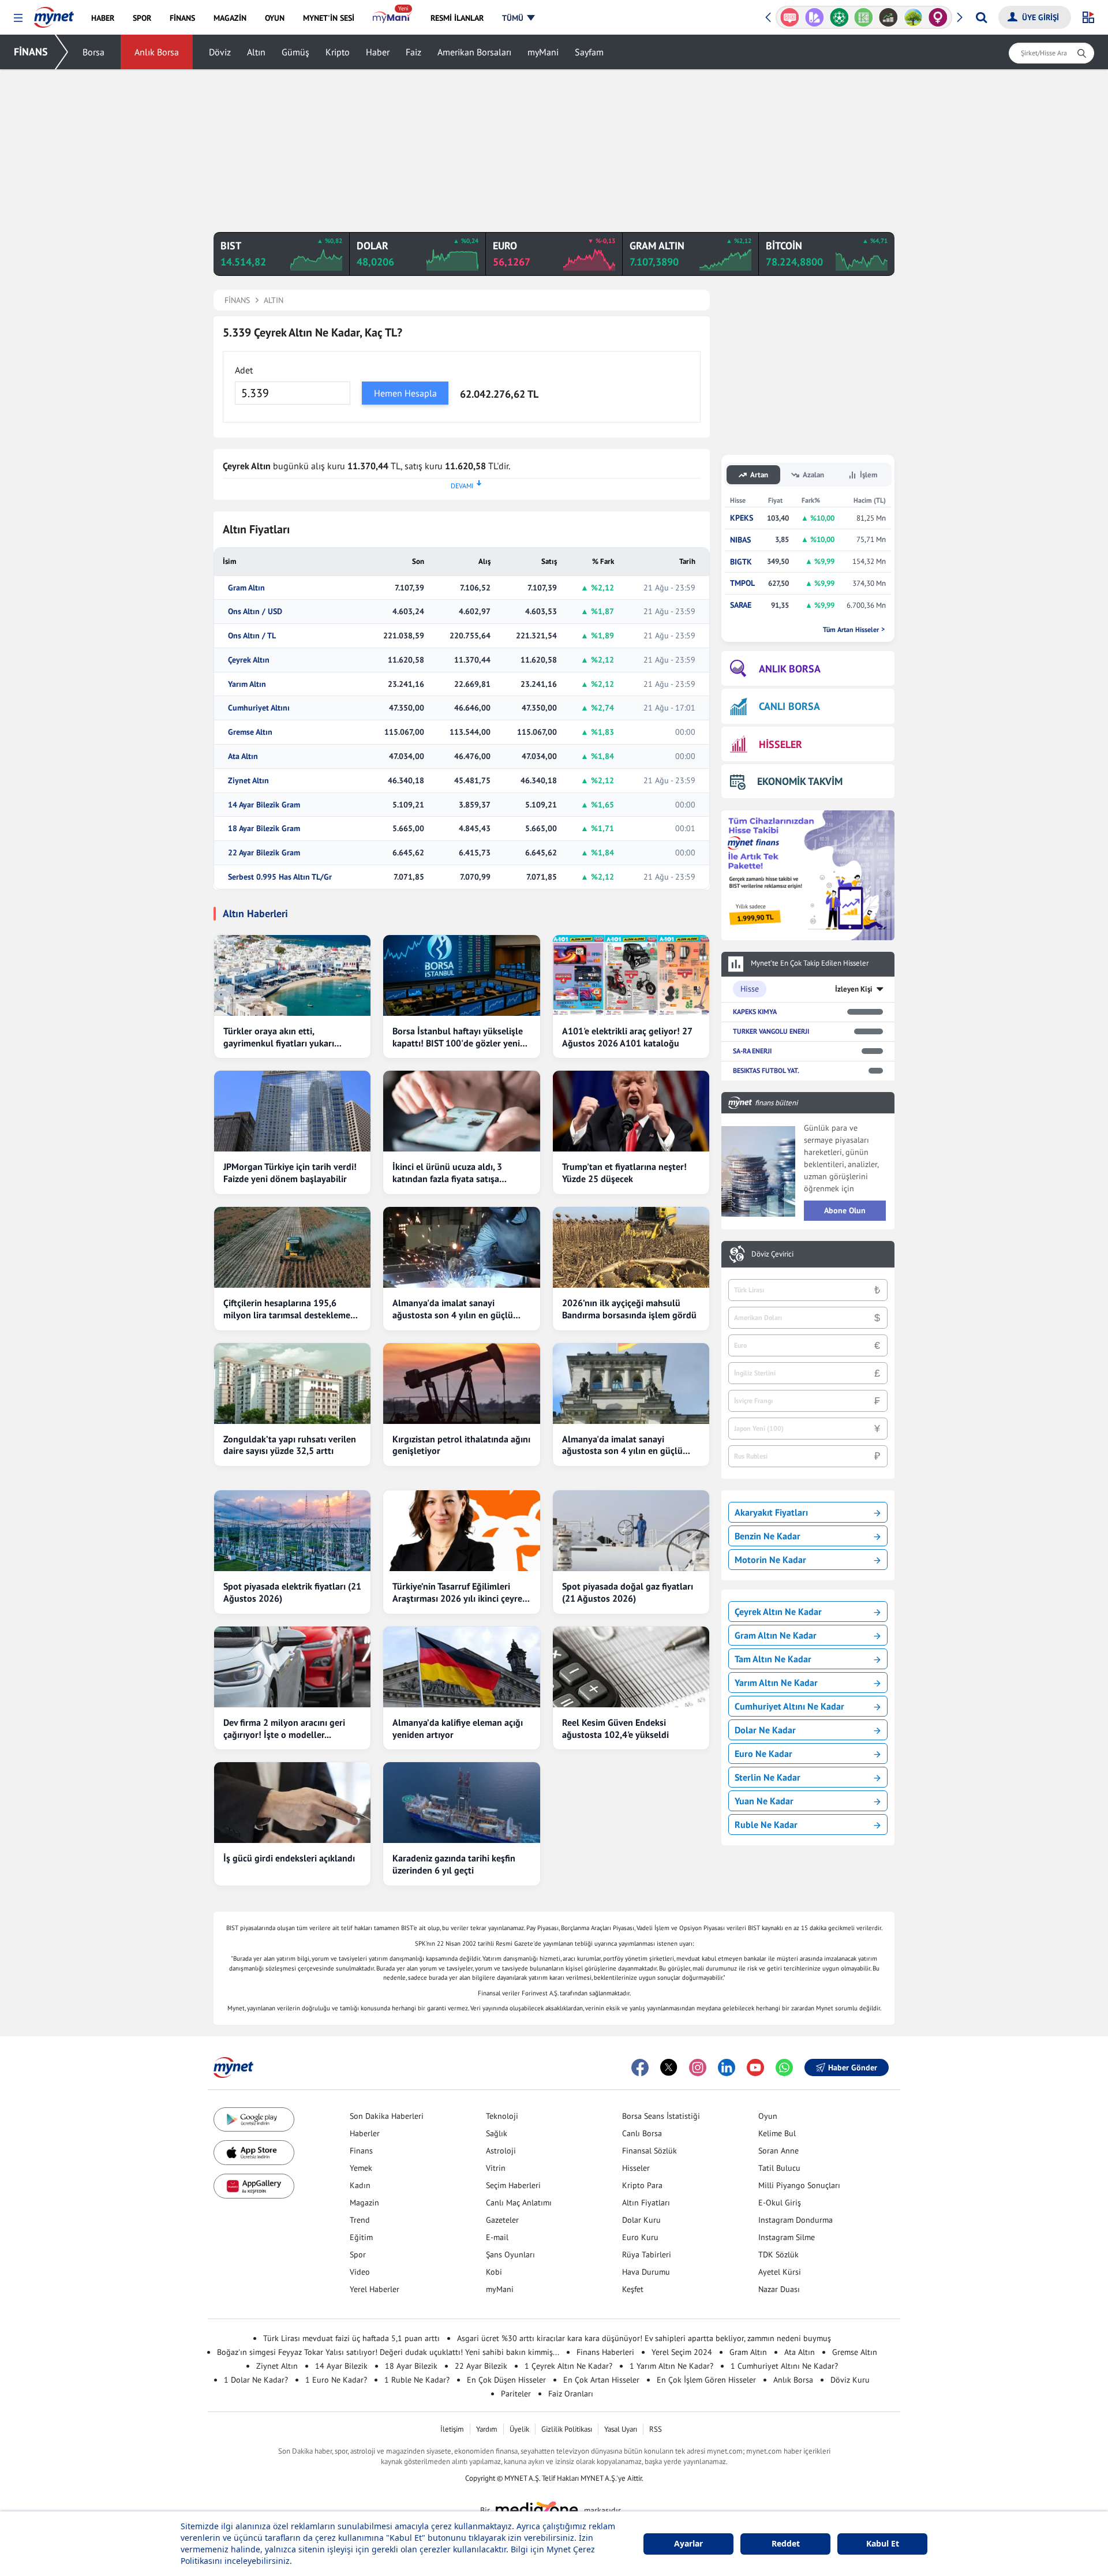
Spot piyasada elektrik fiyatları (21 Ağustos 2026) (292, 1592)
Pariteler (516, 2394)
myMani (543, 52)
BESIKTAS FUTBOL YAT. (766, 1070)
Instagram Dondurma (796, 2220)
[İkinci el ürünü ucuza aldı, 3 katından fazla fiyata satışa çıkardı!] (461, 1111)
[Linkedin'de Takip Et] (727, 2067)
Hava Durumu (646, 2272)
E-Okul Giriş (780, 2203)
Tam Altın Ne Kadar (773, 1659)
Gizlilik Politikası (567, 2429)
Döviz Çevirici (772, 1254)
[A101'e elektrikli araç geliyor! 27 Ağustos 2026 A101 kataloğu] (631, 975)
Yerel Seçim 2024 (682, 2352)
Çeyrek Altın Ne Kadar (778, 1612)
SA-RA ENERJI (752, 1051)
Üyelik (519, 2429)
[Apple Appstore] (254, 2153)
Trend (360, 2220)
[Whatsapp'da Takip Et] (784, 2067)
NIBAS (740, 540)
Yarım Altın (247, 684)
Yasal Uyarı (621, 2429)
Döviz (220, 52)
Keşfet (633, 2289)
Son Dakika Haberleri (387, 2116)
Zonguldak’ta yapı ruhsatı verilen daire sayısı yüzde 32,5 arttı (290, 1445)
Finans (361, 2151)
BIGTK (741, 562)
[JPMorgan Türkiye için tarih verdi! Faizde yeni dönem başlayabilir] (292, 1111)
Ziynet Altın (248, 781)
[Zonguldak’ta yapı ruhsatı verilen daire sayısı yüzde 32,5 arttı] (292, 1384)
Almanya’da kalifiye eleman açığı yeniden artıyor (458, 1728)
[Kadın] (938, 17)
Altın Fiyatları (646, 2203)
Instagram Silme (787, 2237)
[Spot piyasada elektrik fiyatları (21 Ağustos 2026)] (292, 1531)
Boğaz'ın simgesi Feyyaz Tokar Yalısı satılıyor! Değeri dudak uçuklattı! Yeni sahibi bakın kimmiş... (388, 2352)
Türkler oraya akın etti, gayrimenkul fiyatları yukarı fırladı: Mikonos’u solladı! (279, 1037)
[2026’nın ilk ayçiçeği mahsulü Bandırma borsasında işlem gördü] (631, 1247)
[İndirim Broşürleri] (815, 17)
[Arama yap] (981, 17)
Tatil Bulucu (779, 2168)
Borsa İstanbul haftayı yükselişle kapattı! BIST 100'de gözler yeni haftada (458, 1037)
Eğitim (361, 2237)
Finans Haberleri (605, 2352)
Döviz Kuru (850, 2380)
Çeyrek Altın (249, 660)
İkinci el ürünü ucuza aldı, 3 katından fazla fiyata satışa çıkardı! (447, 1173)
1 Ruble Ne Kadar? (417, 2380)
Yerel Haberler (375, 2289)
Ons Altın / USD (255, 612)
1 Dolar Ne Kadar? (256, 2380)
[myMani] (392, 18)
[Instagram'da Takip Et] (698, 2067)
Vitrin (496, 2168)
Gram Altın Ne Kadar (776, 1635)
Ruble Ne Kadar (766, 1824)
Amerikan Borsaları (474, 52)
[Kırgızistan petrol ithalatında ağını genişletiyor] (461, 1384)
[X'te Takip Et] (669, 2067)
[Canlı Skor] (839, 17)
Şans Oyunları (510, 2255)
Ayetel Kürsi (780, 2272)
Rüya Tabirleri (647, 2255)
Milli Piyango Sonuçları (799, 2185)
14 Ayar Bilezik (341, 2366)
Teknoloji (502, 2116)
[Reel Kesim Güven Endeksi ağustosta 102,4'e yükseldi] (631, 1667)
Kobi (494, 2272)
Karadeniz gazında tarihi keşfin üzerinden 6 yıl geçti (454, 1864)
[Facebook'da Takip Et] (640, 2067)
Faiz (413, 52)
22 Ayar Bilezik (481, 2366)
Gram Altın (246, 588)
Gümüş (295, 52)
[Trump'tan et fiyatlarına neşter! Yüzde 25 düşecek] (631, 1111)
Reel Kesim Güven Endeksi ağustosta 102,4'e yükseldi (615, 1728)
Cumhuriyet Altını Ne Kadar (789, 1706)
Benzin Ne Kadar (768, 1536)
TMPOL (742, 583)
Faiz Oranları (571, 2394)
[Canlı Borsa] (888, 17)
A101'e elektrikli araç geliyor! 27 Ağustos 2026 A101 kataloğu (627, 1037)
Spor (358, 2255)
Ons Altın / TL (252, 636)
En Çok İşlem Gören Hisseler (706, 2380)
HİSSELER (781, 744)
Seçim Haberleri (513, 2185)
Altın (256, 52)
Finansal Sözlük (650, 2151)
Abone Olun (845, 1210)
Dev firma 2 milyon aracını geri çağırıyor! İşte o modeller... (284, 1728)
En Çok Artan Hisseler (601, 2380)
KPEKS (742, 518)
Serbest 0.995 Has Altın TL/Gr (280, 877)
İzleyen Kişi (854, 989)
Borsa (93, 52)
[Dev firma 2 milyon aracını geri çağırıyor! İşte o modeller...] (292, 1667)
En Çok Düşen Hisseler (506, 2380)
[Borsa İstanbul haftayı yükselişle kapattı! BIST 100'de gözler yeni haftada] (461, 975)
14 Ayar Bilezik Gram (264, 805)
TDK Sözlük (778, 2255)
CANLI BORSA (789, 706)
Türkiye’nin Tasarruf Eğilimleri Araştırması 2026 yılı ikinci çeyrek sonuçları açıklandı (460, 1592)
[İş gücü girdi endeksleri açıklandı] (292, 1803)
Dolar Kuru (641, 2220)
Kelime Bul (777, 2133)
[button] (18, 18)
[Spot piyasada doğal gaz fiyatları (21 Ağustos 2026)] (631, 1531)
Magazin (364, 2203)
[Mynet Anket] (790, 17)
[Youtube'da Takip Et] (755, 2067)
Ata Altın (243, 756)
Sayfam (589, 52)
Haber (378, 52)
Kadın (360, 2185)
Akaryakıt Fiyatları (771, 1512)
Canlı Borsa (642, 2133)
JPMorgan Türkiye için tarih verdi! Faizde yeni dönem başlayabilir (290, 1173)
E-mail (497, 2237)
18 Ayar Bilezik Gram (264, 829)
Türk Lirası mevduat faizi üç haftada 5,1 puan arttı (351, 2338)
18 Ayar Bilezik (411, 2366)
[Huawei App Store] (254, 2186)
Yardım (487, 2429)
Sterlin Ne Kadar (768, 1777)
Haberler (365, 2133)
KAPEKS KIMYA (755, 1012)
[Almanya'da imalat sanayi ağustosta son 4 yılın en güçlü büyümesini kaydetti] (461, 1247)
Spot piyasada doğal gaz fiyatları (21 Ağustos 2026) (628, 1592)
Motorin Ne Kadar (770, 1560)
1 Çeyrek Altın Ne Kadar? (568, 2366)
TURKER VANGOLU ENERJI (771, 1031)
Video (360, 2272)
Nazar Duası (779, 2289)
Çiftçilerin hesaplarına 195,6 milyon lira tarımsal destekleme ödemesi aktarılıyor (287, 1309)
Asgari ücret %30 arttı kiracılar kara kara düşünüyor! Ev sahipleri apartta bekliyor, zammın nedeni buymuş (644, 2338)
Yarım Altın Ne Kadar (776, 1683)
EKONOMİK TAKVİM (800, 781)
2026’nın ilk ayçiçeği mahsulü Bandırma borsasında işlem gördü (629, 1309)
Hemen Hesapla (405, 393)
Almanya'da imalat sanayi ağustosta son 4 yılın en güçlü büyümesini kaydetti (453, 1309)
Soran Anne (778, 2151)
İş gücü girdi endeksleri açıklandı (289, 1858)
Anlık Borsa (157, 52)
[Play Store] (254, 2120)
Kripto (338, 52)
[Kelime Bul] (864, 17)
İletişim (452, 2429)
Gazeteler (502, 2220)
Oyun (768, 2116)
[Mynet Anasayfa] (54, 14)
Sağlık (497, 2133)
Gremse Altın (250, 732)
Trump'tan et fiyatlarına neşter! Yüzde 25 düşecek (624, 1173)
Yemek (361, 2168)
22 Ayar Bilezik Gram (264, 853)
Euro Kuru (640, 2237)
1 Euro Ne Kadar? (336, 2380)
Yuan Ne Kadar (764, 1801)
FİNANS (31, 52)
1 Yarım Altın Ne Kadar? (671, 2366)
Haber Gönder (853, 2067)
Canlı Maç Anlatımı (519, 2203)
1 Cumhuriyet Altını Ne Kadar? (784, 2366)
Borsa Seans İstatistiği (661, 2116)
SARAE (741, 605)
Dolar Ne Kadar (765, 1730)
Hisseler (636, 2168)
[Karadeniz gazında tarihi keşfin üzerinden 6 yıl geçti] (461, 1803)
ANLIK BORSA (790, 669)
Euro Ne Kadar (763, 1754)
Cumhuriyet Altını (259, 708)
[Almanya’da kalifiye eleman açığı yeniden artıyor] (461, 1667)
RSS (656, 2429)
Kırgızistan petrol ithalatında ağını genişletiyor (461, 1445)
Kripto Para (642, 2185)
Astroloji (501, 2151)
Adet (244, 370)
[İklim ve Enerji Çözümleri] (913, 17)
